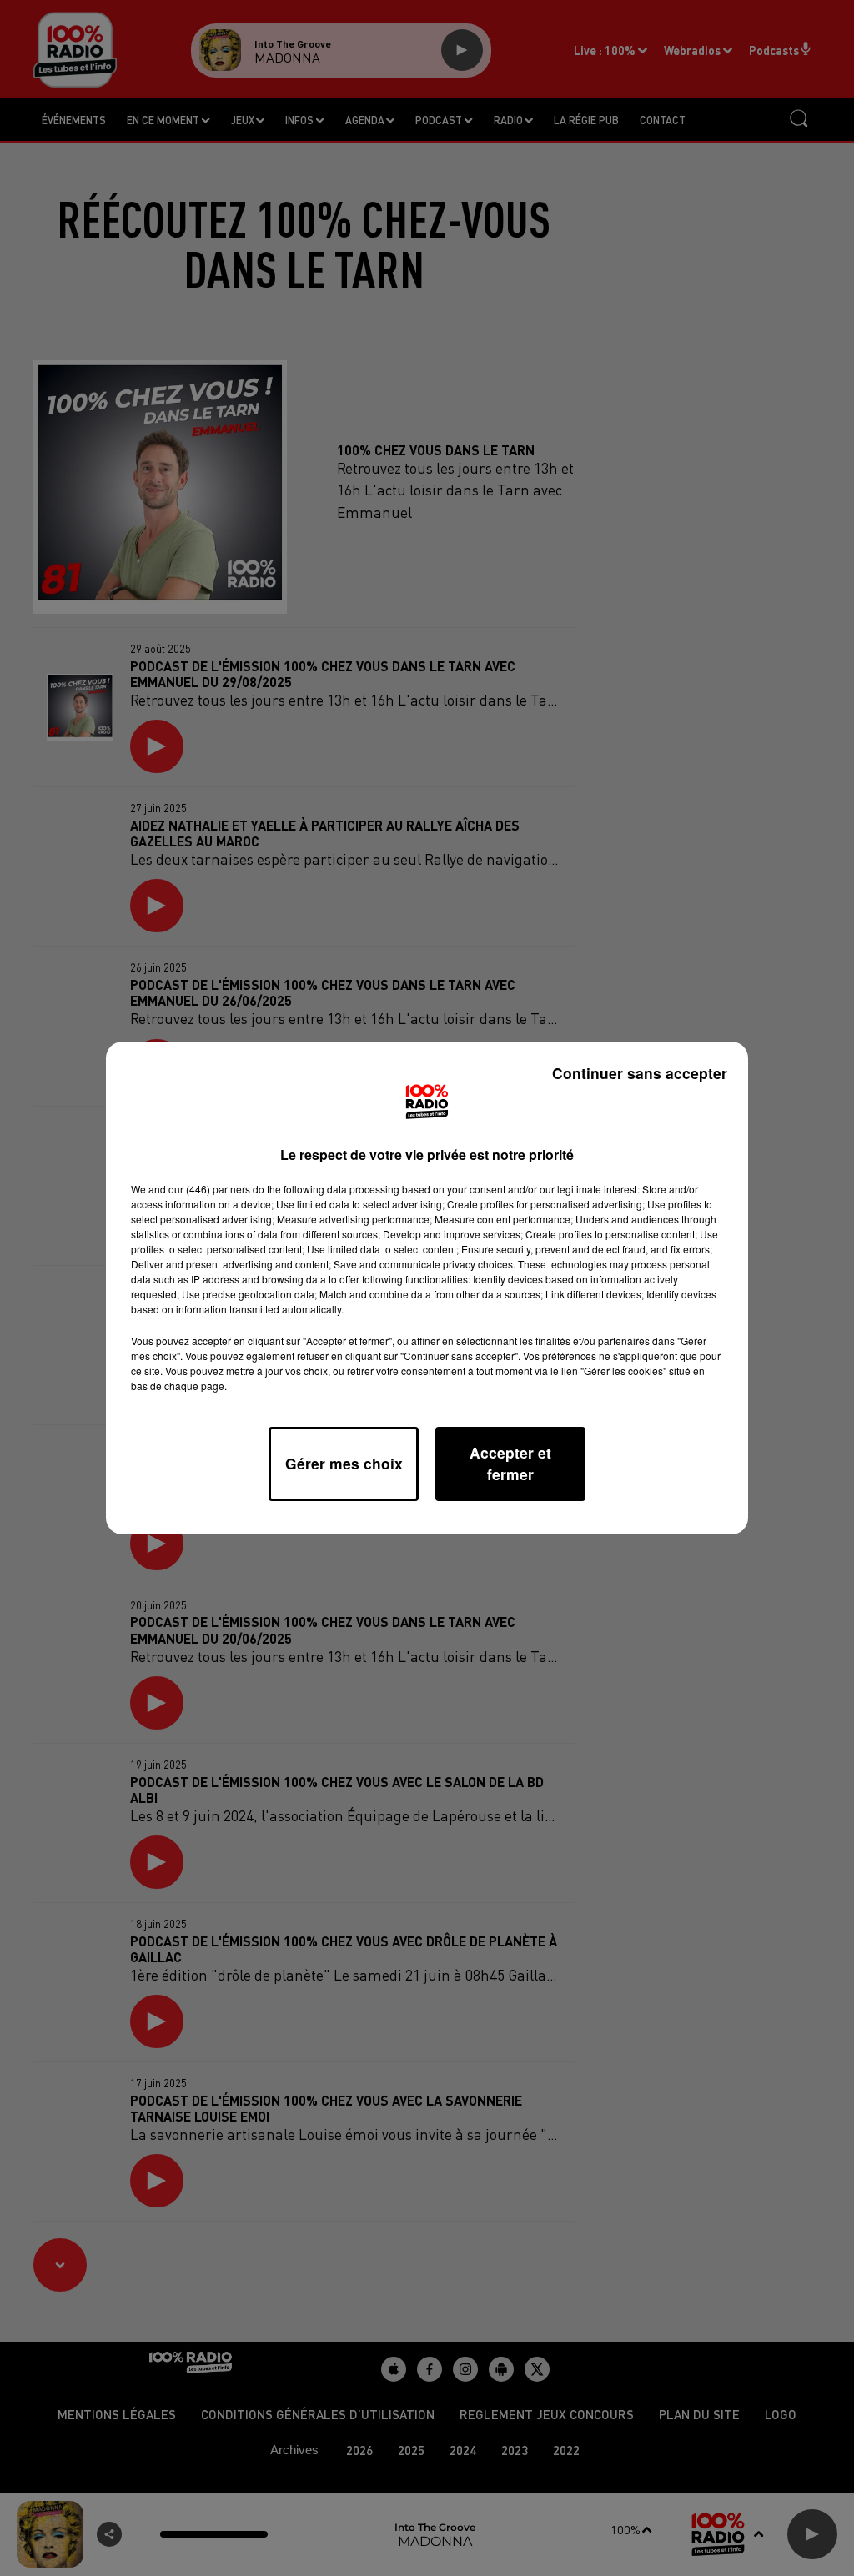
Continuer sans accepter (640, 1073)
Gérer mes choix (344, 1463)
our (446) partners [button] (209, 1189)
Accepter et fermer (510, 1463)
